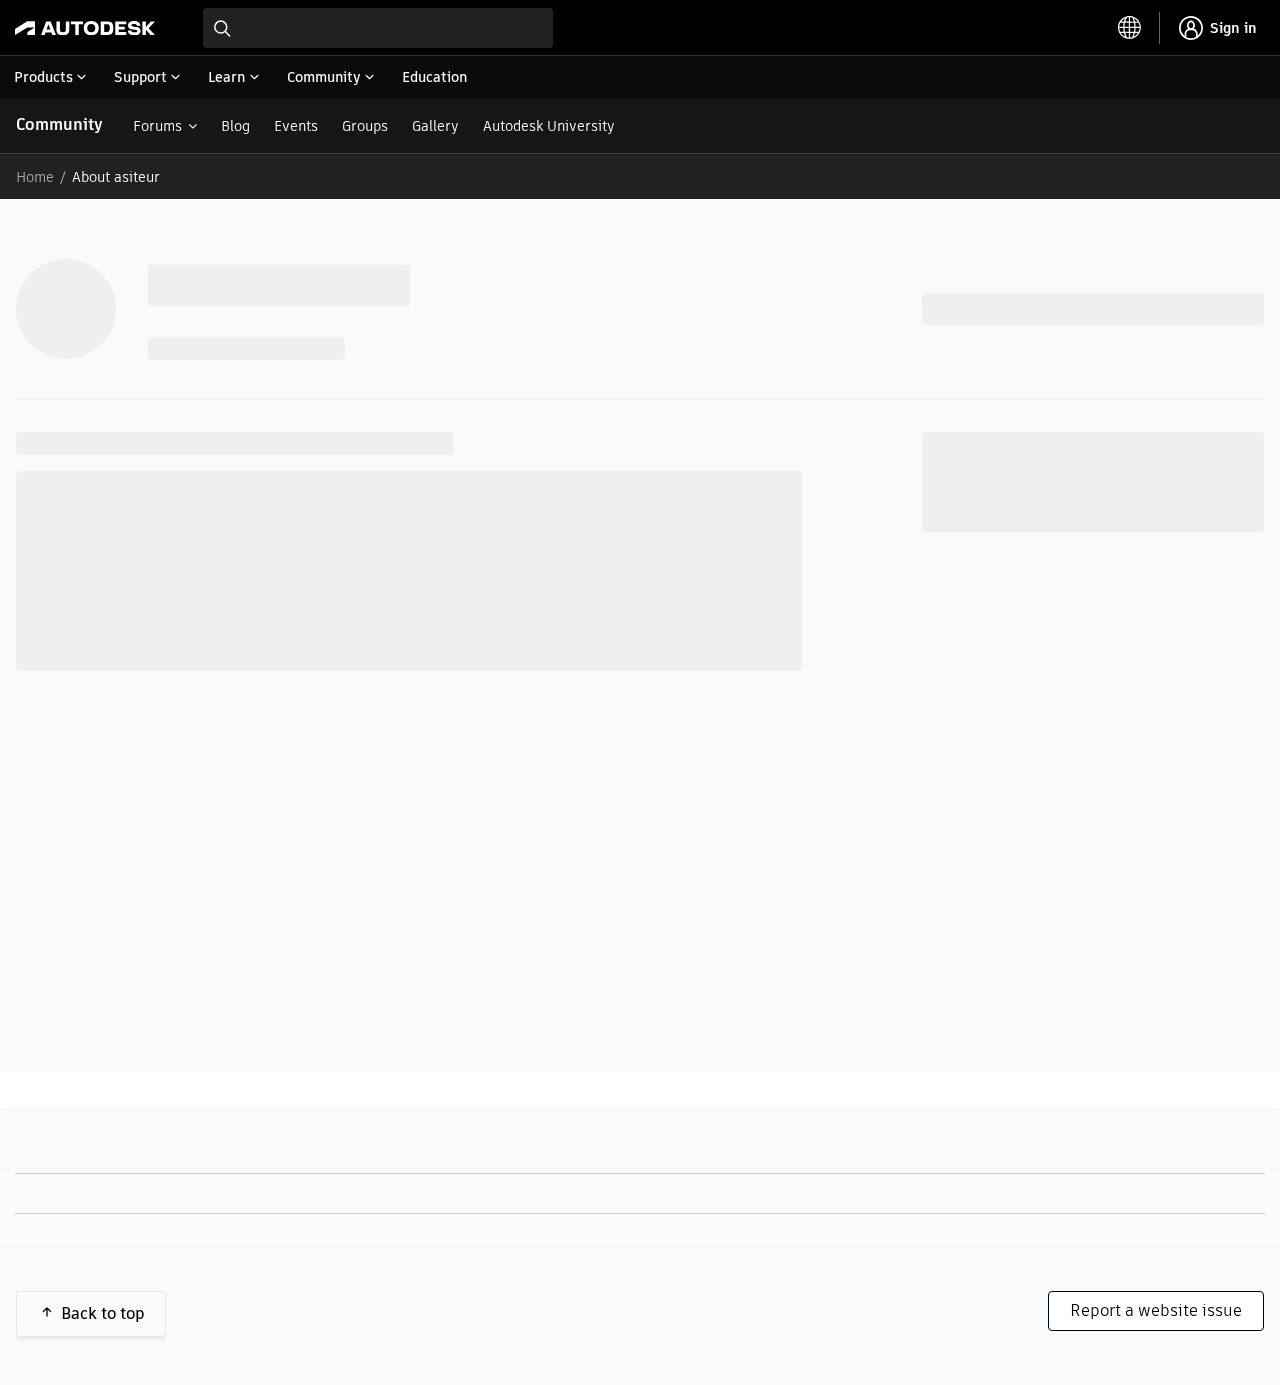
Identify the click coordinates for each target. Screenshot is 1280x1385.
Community (59, 124)
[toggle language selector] (1130, 28)
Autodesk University (549, 126)
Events (296, 126)
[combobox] (378, 28)
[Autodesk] (85, 28)
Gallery (435, 126)
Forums (157, 126)
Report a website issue (1156, 1310)
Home (35, 177)
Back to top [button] (103, 1313)
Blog (235, 126)
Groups (365, 126)
